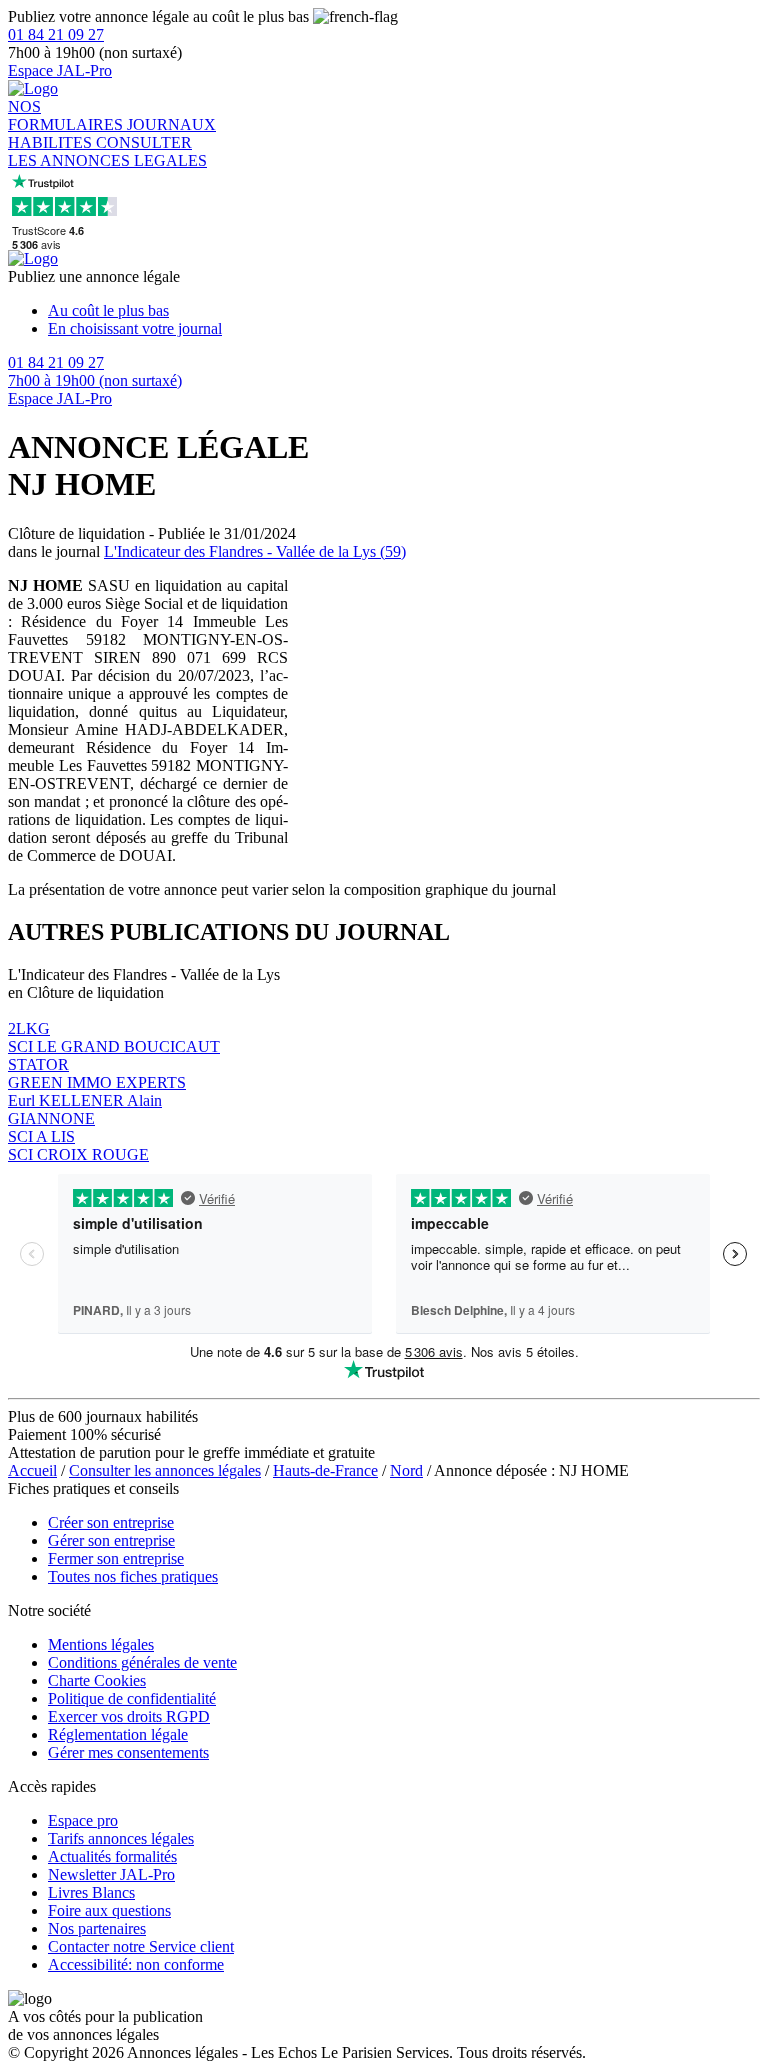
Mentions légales (101, 1644)
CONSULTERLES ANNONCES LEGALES (107, 151)
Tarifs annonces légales (121, 1838)
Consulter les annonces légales (165, 1470)
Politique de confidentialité (132, 1698)
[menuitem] (404, 311)
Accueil (32, 1470)
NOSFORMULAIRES (67, 115)
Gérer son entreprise (111, 1540)
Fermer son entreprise (116, 1558)
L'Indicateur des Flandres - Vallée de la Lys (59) (255, 551)
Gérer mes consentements (128, 1752)
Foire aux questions (109, 1910)
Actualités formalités (112, 1856)
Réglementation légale (118, 1734)
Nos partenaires (97, 1928)
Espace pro (83, 1820)
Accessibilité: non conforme (136, 1964)
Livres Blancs (91, 1892)
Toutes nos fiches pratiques (133, 1576)
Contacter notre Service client (141, 1946)
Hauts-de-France (325, 1470)
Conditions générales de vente (142, 1662)
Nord (406, 1470)
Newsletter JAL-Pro (111, 1874)
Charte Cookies (97, 1680)
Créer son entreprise (111, 1522)
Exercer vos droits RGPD (129, 1716)
